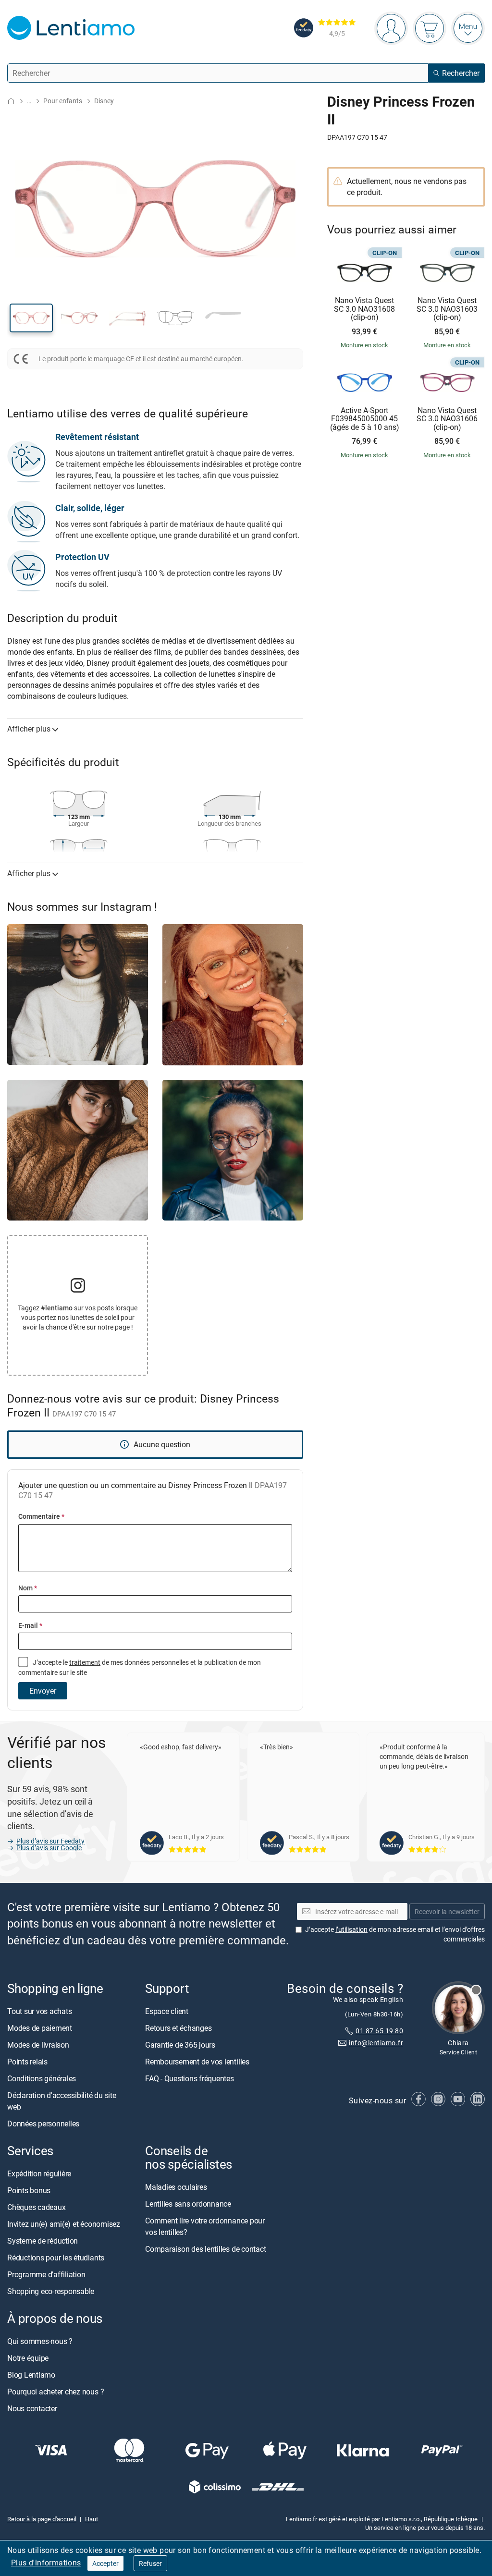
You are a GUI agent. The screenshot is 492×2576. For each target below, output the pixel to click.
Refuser (150, 2563)
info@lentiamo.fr (376, 2043)
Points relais (27, 2062)
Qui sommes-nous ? (40, 2342)
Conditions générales (42, 2078)
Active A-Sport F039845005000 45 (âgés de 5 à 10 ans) (365, 419)
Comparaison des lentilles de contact (205, 2249)
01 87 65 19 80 (379, 2031)
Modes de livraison (38, 2045)
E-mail (30, 1625)
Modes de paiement (40, 2028)
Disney (104, 101)
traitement (85, 1662)
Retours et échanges (178, 2028)
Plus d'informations (46, 2563)
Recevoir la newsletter (447, 1911)
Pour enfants (63, 101)
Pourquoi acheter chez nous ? (55, 2392)
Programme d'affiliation (46, 2275)
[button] (31, 318)
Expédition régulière (39, 2174)
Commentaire (41, 1516)
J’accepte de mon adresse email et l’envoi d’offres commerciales (395, 1935)
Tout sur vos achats (39, 2011)
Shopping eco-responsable (51, 2292)
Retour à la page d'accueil (42, 2519)
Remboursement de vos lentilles (197, 2062)
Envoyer (43, 1691)
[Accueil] (11, 101)
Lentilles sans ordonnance (188, 2204)
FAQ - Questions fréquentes (190, 2078)
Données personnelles (43, 2124)
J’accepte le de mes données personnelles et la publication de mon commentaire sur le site (140, 1667)
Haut (92, 2519)
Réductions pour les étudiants (56, 2258)
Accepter (105, 2563)
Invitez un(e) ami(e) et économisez (64, 2224)
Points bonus (29, 2191)
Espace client (167, 2011)
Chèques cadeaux (36, 2208)
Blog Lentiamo (31, 2375)
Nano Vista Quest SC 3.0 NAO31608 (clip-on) (364, 309)
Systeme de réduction (43, 2241)
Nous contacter (32, 2409)
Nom (28, 1588)
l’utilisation (351, 1930)
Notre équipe (28, 2358)
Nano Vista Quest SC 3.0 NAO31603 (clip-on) (447, 309)
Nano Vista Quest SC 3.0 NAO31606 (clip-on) (447, 419)
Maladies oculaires (176, 2187)
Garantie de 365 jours (180, 2045)
